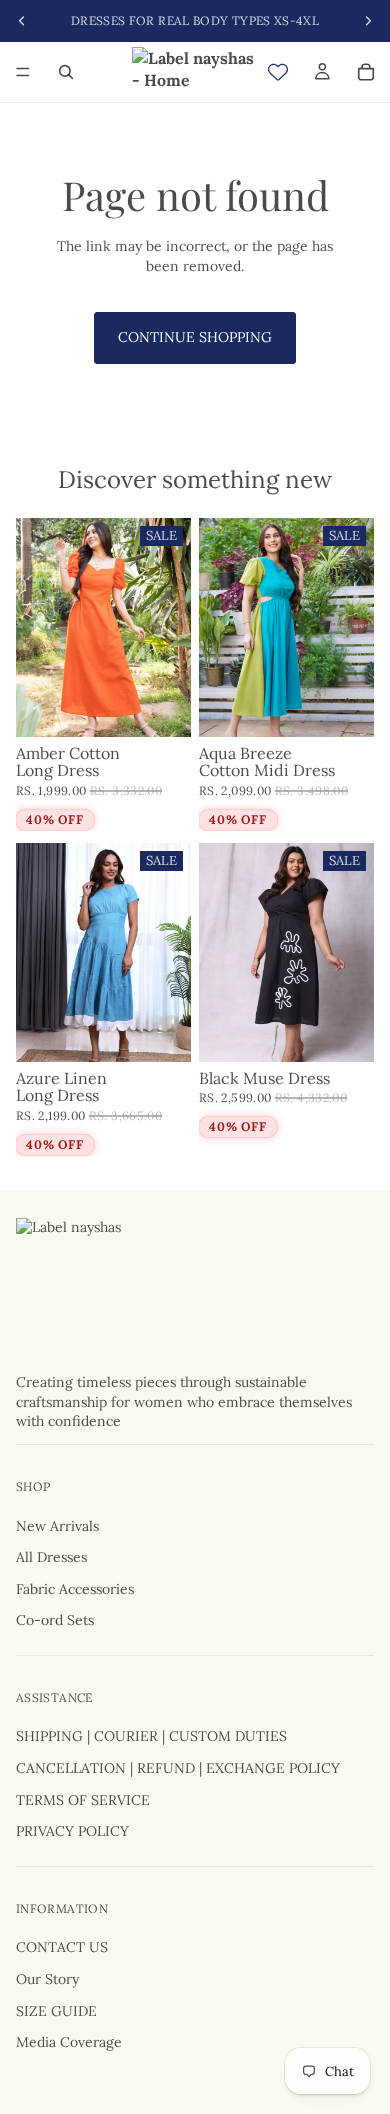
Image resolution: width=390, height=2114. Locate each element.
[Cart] (366, 72)
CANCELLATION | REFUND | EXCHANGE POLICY (178, 1768)
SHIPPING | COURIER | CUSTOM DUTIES (151, 1736)
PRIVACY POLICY (72, 1831)
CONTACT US (62, 1947)
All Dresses (51, 1557)
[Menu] (23, 72)
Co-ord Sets (55, 1620)
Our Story (47, 1979)
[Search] (66, 72)
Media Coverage (69, 2042)
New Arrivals (57, 1525)
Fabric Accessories (75, 1588)
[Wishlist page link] (278, 72)
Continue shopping (195, 337)
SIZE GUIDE (56, 2010)
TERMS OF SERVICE (83, 1799)
